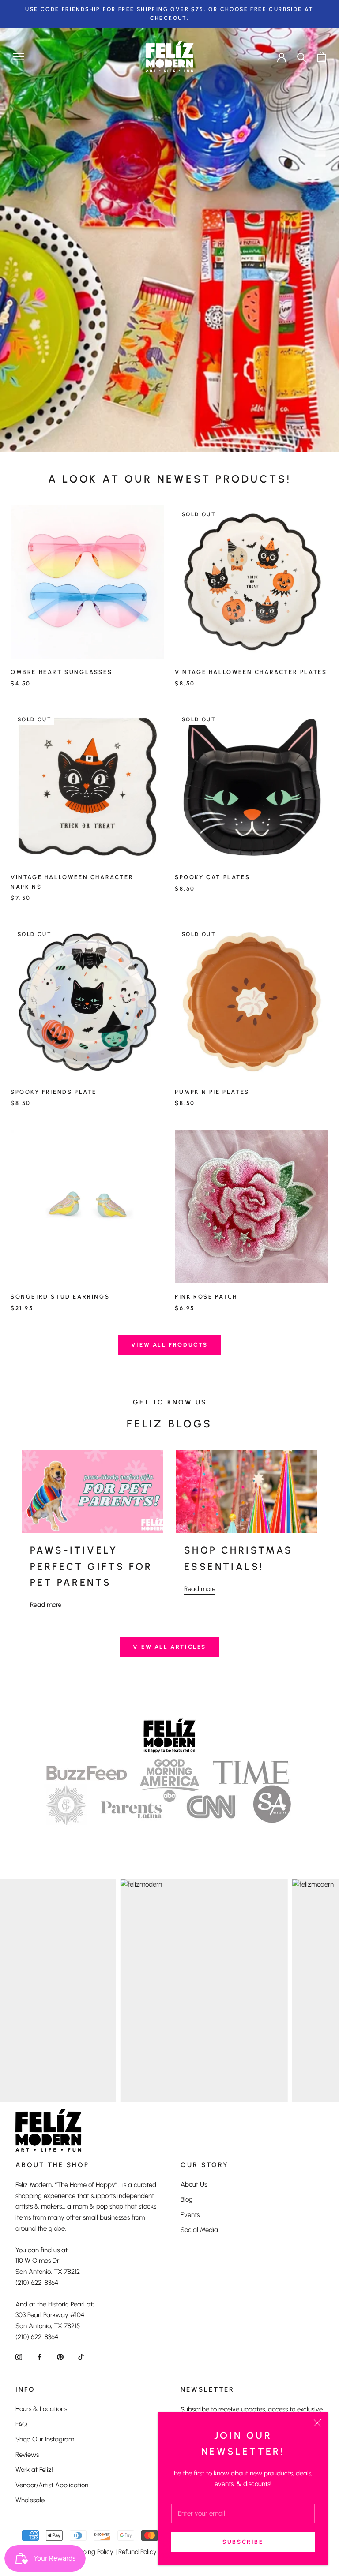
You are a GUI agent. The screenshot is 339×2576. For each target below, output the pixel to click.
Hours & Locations (41, 2409)
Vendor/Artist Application (52, 2485)
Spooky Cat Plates (212, 877)
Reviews (27, 2455)
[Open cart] (322, 57)
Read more (46, 1605)
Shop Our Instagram (45, 2439)
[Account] (282, 56)
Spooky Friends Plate (54, 1092)
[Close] (317, 2423)
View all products (169, 1345)
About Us (194, 2184)
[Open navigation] (19, 57)
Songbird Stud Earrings (60, 1297)
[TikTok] (81, 2357)
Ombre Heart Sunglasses (61, 672)
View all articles (169, 1647)
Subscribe (243, 2542)
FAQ (21, 2424)
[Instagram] (19, 2357)
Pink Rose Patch (206, 1297)
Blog (187, 2199)
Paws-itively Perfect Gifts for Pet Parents (91, 1566)
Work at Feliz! (34, 2470)
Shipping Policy (92, 2552)
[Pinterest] (60, 2357)
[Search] (302, 57)
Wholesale (30, 2500)
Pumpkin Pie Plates (212, 1092)
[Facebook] (40, 2357)
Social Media (199, 2230)
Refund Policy (137, 2552)
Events (190, 2215)
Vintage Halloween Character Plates (251, 672)
